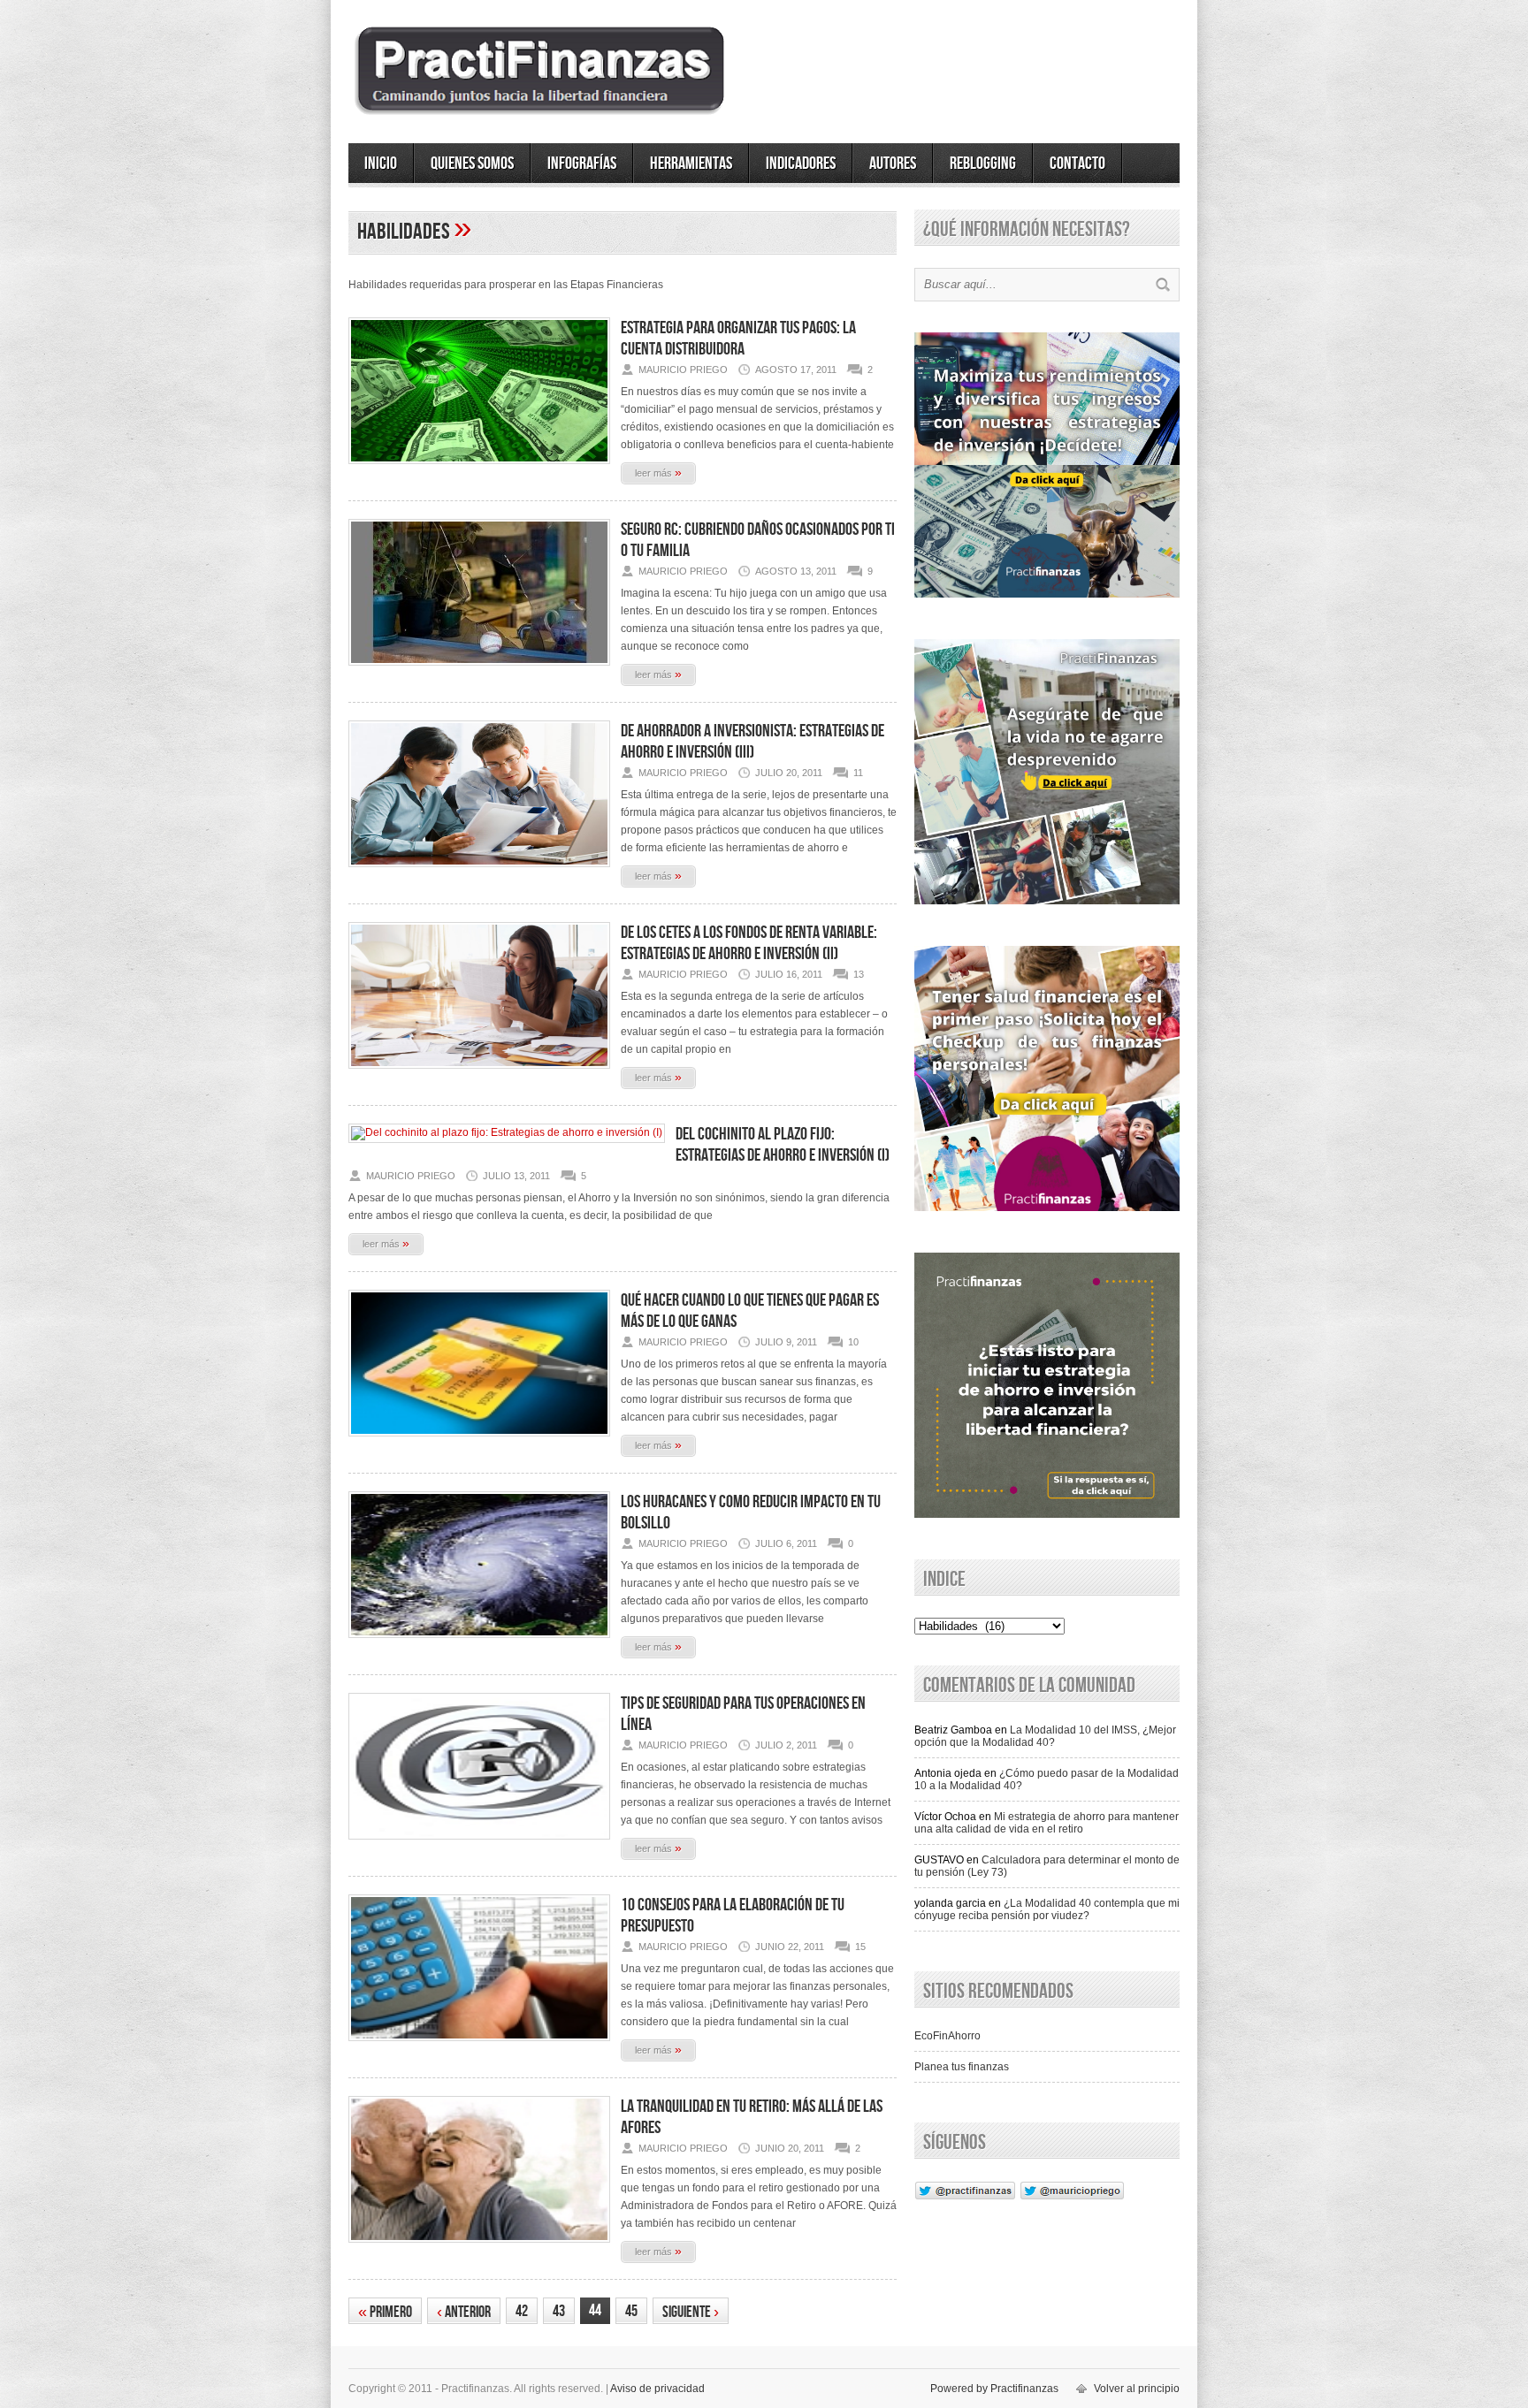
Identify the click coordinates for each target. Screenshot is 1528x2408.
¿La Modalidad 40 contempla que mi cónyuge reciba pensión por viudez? (1047, 1909)
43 (559, 2311)
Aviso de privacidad (657, 2389)
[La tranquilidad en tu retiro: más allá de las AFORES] (479, 2248)
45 (631, 2311)
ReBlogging (983, 164)
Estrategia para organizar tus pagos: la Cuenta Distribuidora (738, 339)
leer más (658, 472)
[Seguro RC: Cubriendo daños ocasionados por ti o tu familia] (479, 671)
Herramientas (691, 164)
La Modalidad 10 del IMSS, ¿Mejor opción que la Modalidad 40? (1045, 1736)
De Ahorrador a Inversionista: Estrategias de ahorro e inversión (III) (753, 742)
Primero (385, 2312)
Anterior (464, 2312)
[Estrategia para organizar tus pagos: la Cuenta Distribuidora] (479, 469)
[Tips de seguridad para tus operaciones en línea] (479, 1845)
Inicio (381, 164)
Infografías (582, 164)
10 (853, 1342)
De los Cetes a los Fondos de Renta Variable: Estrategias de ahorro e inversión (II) (749, 943)
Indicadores (801, 164)
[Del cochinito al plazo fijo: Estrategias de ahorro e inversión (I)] (507, 1132)
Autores (893, 164)
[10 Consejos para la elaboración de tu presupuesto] (479, 2046)
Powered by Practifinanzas (994, 2389)
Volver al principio (1137, 2389)
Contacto (1077, 164)
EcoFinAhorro (947, 2036)
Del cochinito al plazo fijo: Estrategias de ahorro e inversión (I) (783, 1145)
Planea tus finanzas (962, 2067)
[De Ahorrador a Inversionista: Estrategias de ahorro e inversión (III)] (479, 873)
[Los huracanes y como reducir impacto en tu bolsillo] (479, 1643)
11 (858, 773)
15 (860, 1947)
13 (859, 974)
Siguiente (691, 2312)
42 (522, 2311)
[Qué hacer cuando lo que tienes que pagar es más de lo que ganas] (479, 1442)
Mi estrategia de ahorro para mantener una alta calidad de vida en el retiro (1047, 1823)
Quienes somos (472, 164)
